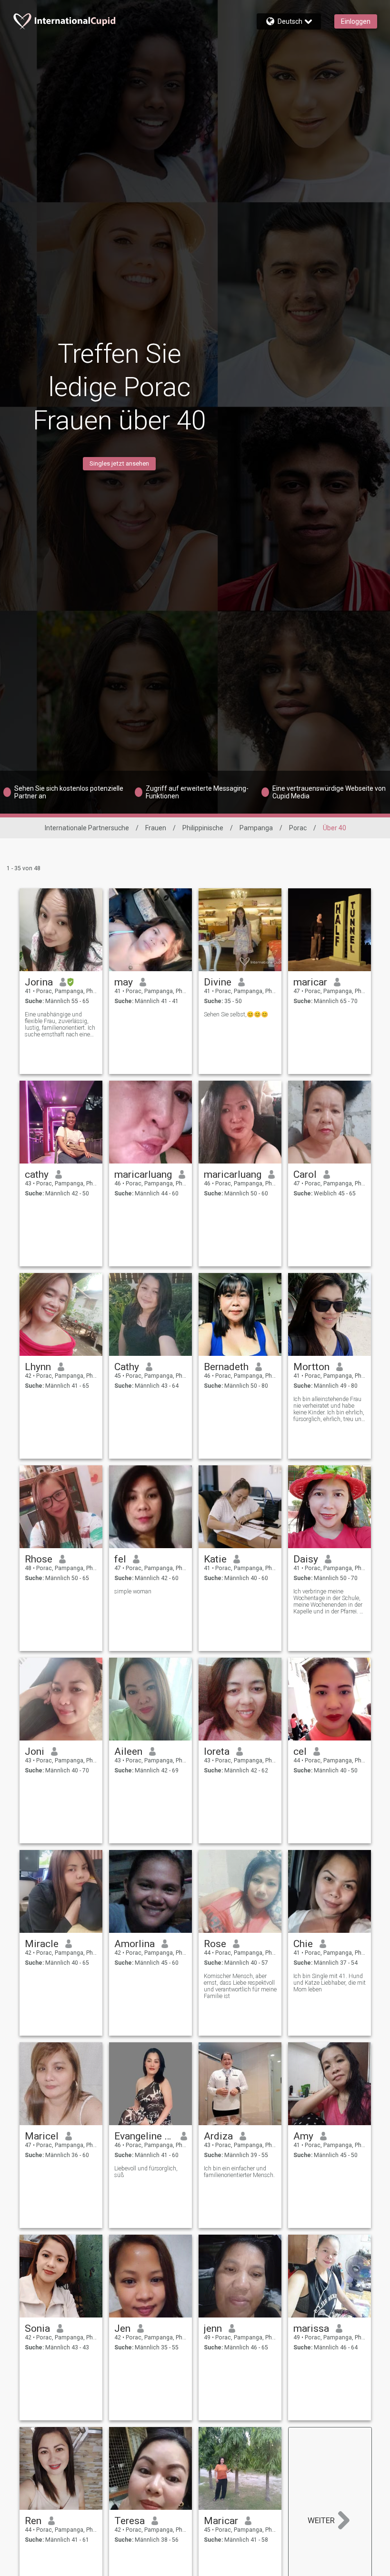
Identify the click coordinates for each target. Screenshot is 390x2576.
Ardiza (218, 2136)
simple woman (133, 1591)
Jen (122, 2328)
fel (120, 1559)
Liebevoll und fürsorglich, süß (146, 2172)
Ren (33, 2521)
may (124, 982)
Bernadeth (226, 1367)
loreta (217, 1751)
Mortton (311, 1367)
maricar (310, 982)
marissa (311, 2328)
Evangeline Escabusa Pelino (144, 2136)
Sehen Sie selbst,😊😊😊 (236, 1014)
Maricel (42, 2136)
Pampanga (256, 828)
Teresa (130, 2521)
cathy (37, 1174)
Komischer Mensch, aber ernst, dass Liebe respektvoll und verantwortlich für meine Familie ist (240, 1986)
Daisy (306, 1559)
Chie (303, 1944)
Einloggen (356, 21)
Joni (35, 1751)
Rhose (39, 1559)
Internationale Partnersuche (87, 828)
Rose (215, 1944)
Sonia (37, 2328)
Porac (298, 828)
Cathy (127, 1367)
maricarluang (143, 1174)
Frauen (156, 828)
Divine (218, 982)
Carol (305, 1174)
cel (300, 1751)
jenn (213, 2328)
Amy (303, 2136)
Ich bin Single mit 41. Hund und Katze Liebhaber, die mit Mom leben (330, 1983)
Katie (215, 1559)
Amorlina (135, 1944)
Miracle (42, 1944)
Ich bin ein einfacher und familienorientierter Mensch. (239, 2172)
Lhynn (38, 1367)
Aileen (128, 1751)
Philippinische (203, 828)
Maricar (221, 2521)
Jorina (39, 982)
